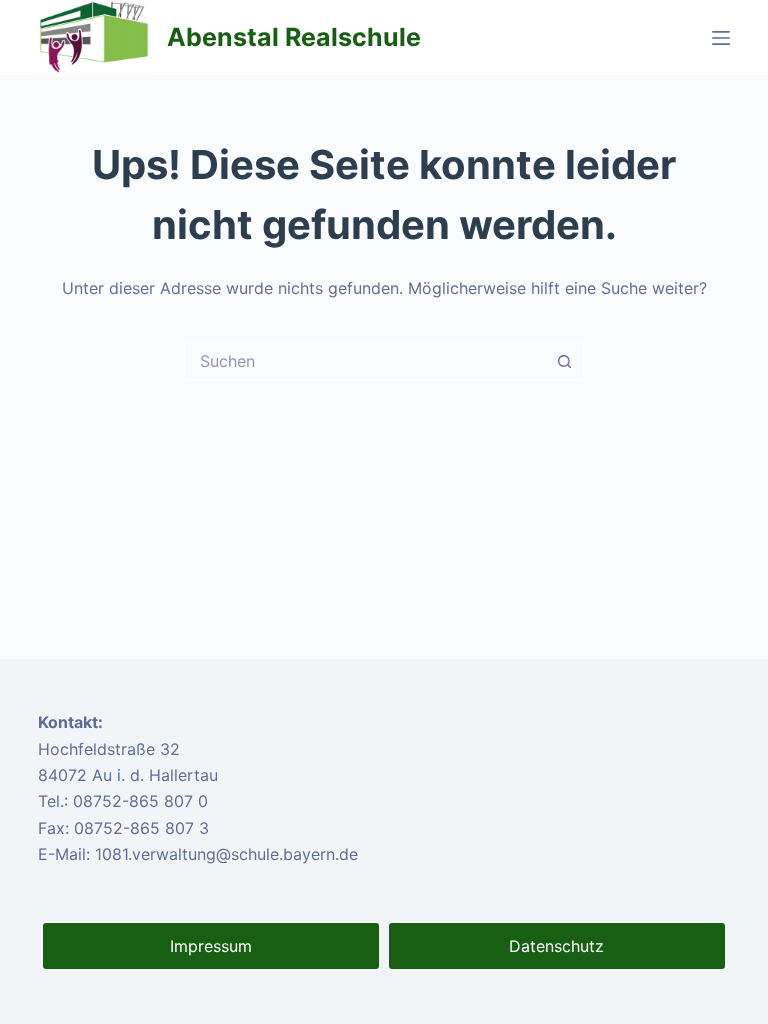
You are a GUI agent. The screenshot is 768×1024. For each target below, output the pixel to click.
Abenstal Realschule (294, 37)
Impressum (211, 946)
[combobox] (365, 361)
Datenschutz (556, 946)
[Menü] (721, 38)
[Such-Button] (564, 361)
